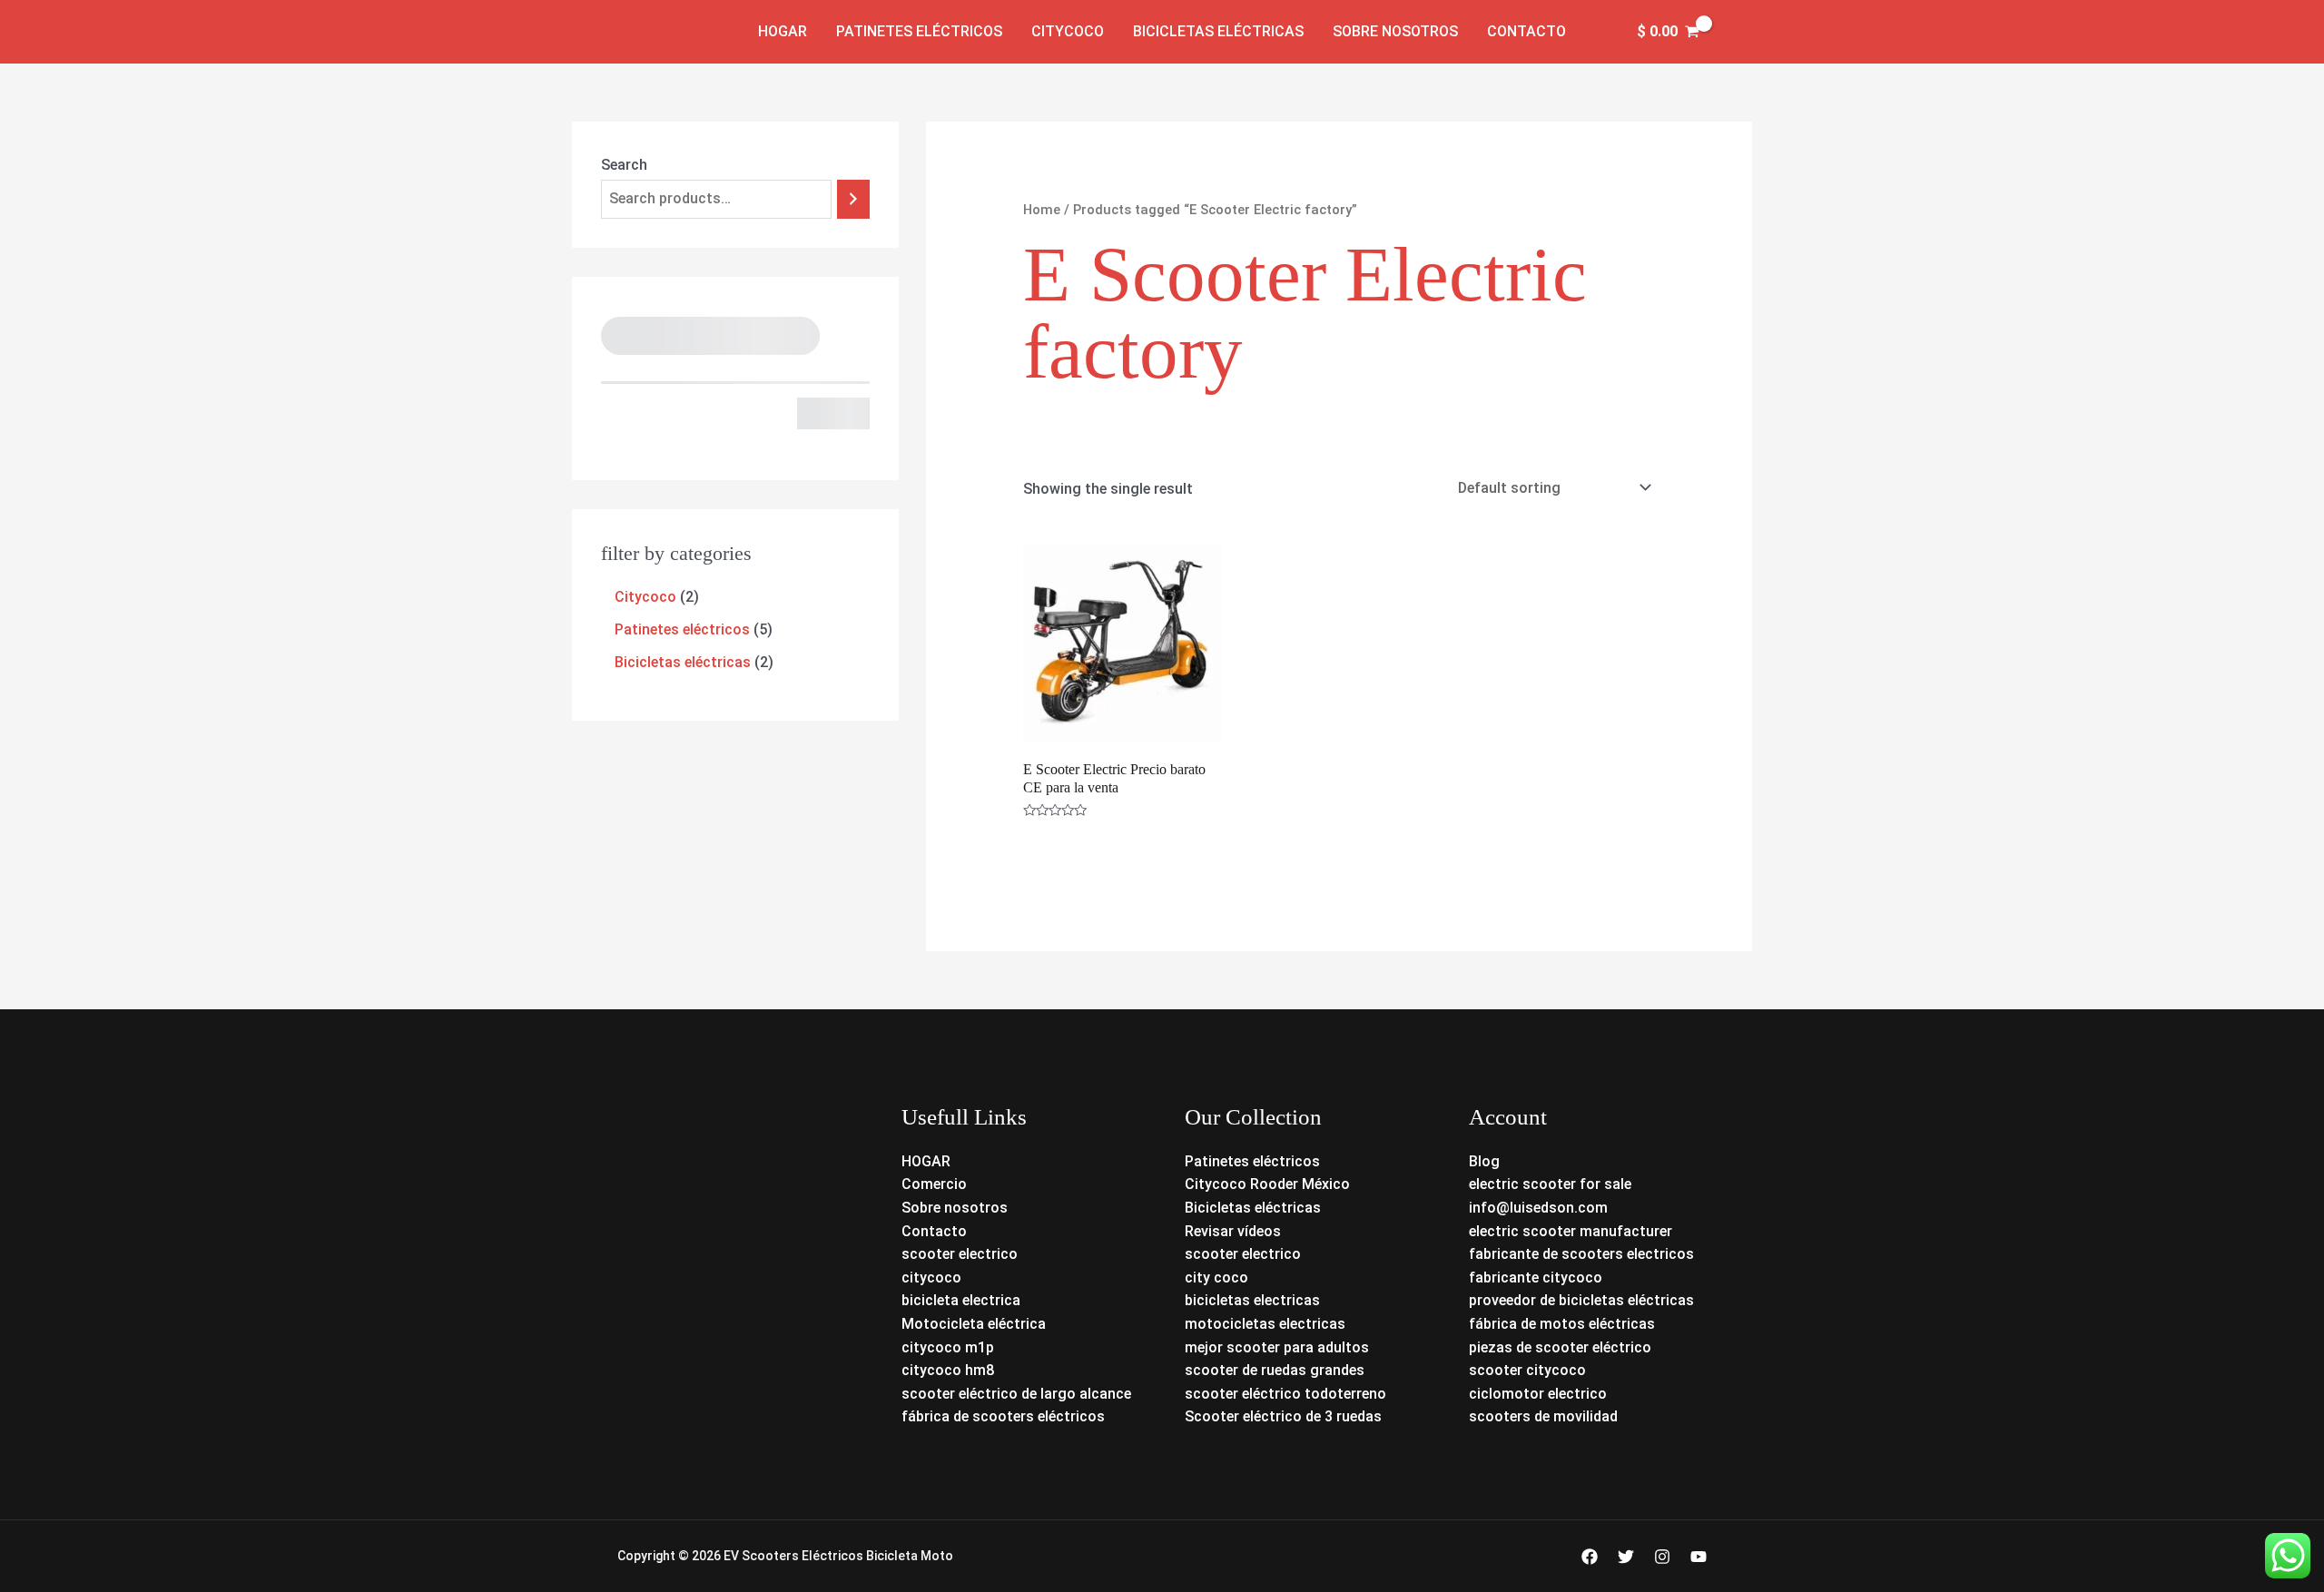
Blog (1484, 1161)
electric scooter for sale (1550, 1184)
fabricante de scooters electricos (1581, 1254)
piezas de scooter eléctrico (1560, 1347)
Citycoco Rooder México (1267, 1184)
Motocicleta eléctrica (974, 1324)
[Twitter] (1626, 1557)
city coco (1216, 1278)
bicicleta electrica (961, 1300)
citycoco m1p (948, 1347)
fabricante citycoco (1536, 1278)
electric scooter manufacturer (1571, 1231)
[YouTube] (1699, 1557)
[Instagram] (1662, 1557)
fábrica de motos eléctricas (1562, 1324)
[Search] (853, 199)
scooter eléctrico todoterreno (1285, 1394)
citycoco (931, 1278)
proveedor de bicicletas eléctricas (1581, 1300)
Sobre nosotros (1395, 31)
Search (624, 165)
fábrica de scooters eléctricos (1003, 1416)
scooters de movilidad (1543, 1416)
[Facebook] (1590, 1557)
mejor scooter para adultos (1277, 1347)
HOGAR (926, 1161)
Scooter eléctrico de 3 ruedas (1283, 1416)
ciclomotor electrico (1538, 1394)
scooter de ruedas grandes (1275, 1370)
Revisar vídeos (1233, 1231)
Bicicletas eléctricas (1218, 31)
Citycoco (1068, 31)
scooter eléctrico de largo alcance (1016, 1394)
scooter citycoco (1527, 1370)
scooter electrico (960, 1254)
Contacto (1526, 31)
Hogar (783, 31)
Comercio (934, 1184)
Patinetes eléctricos (919, 31)
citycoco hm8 (948, 1370)
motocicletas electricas (1265, 1324)
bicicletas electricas (1252, 1300)
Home (1042, 210)
